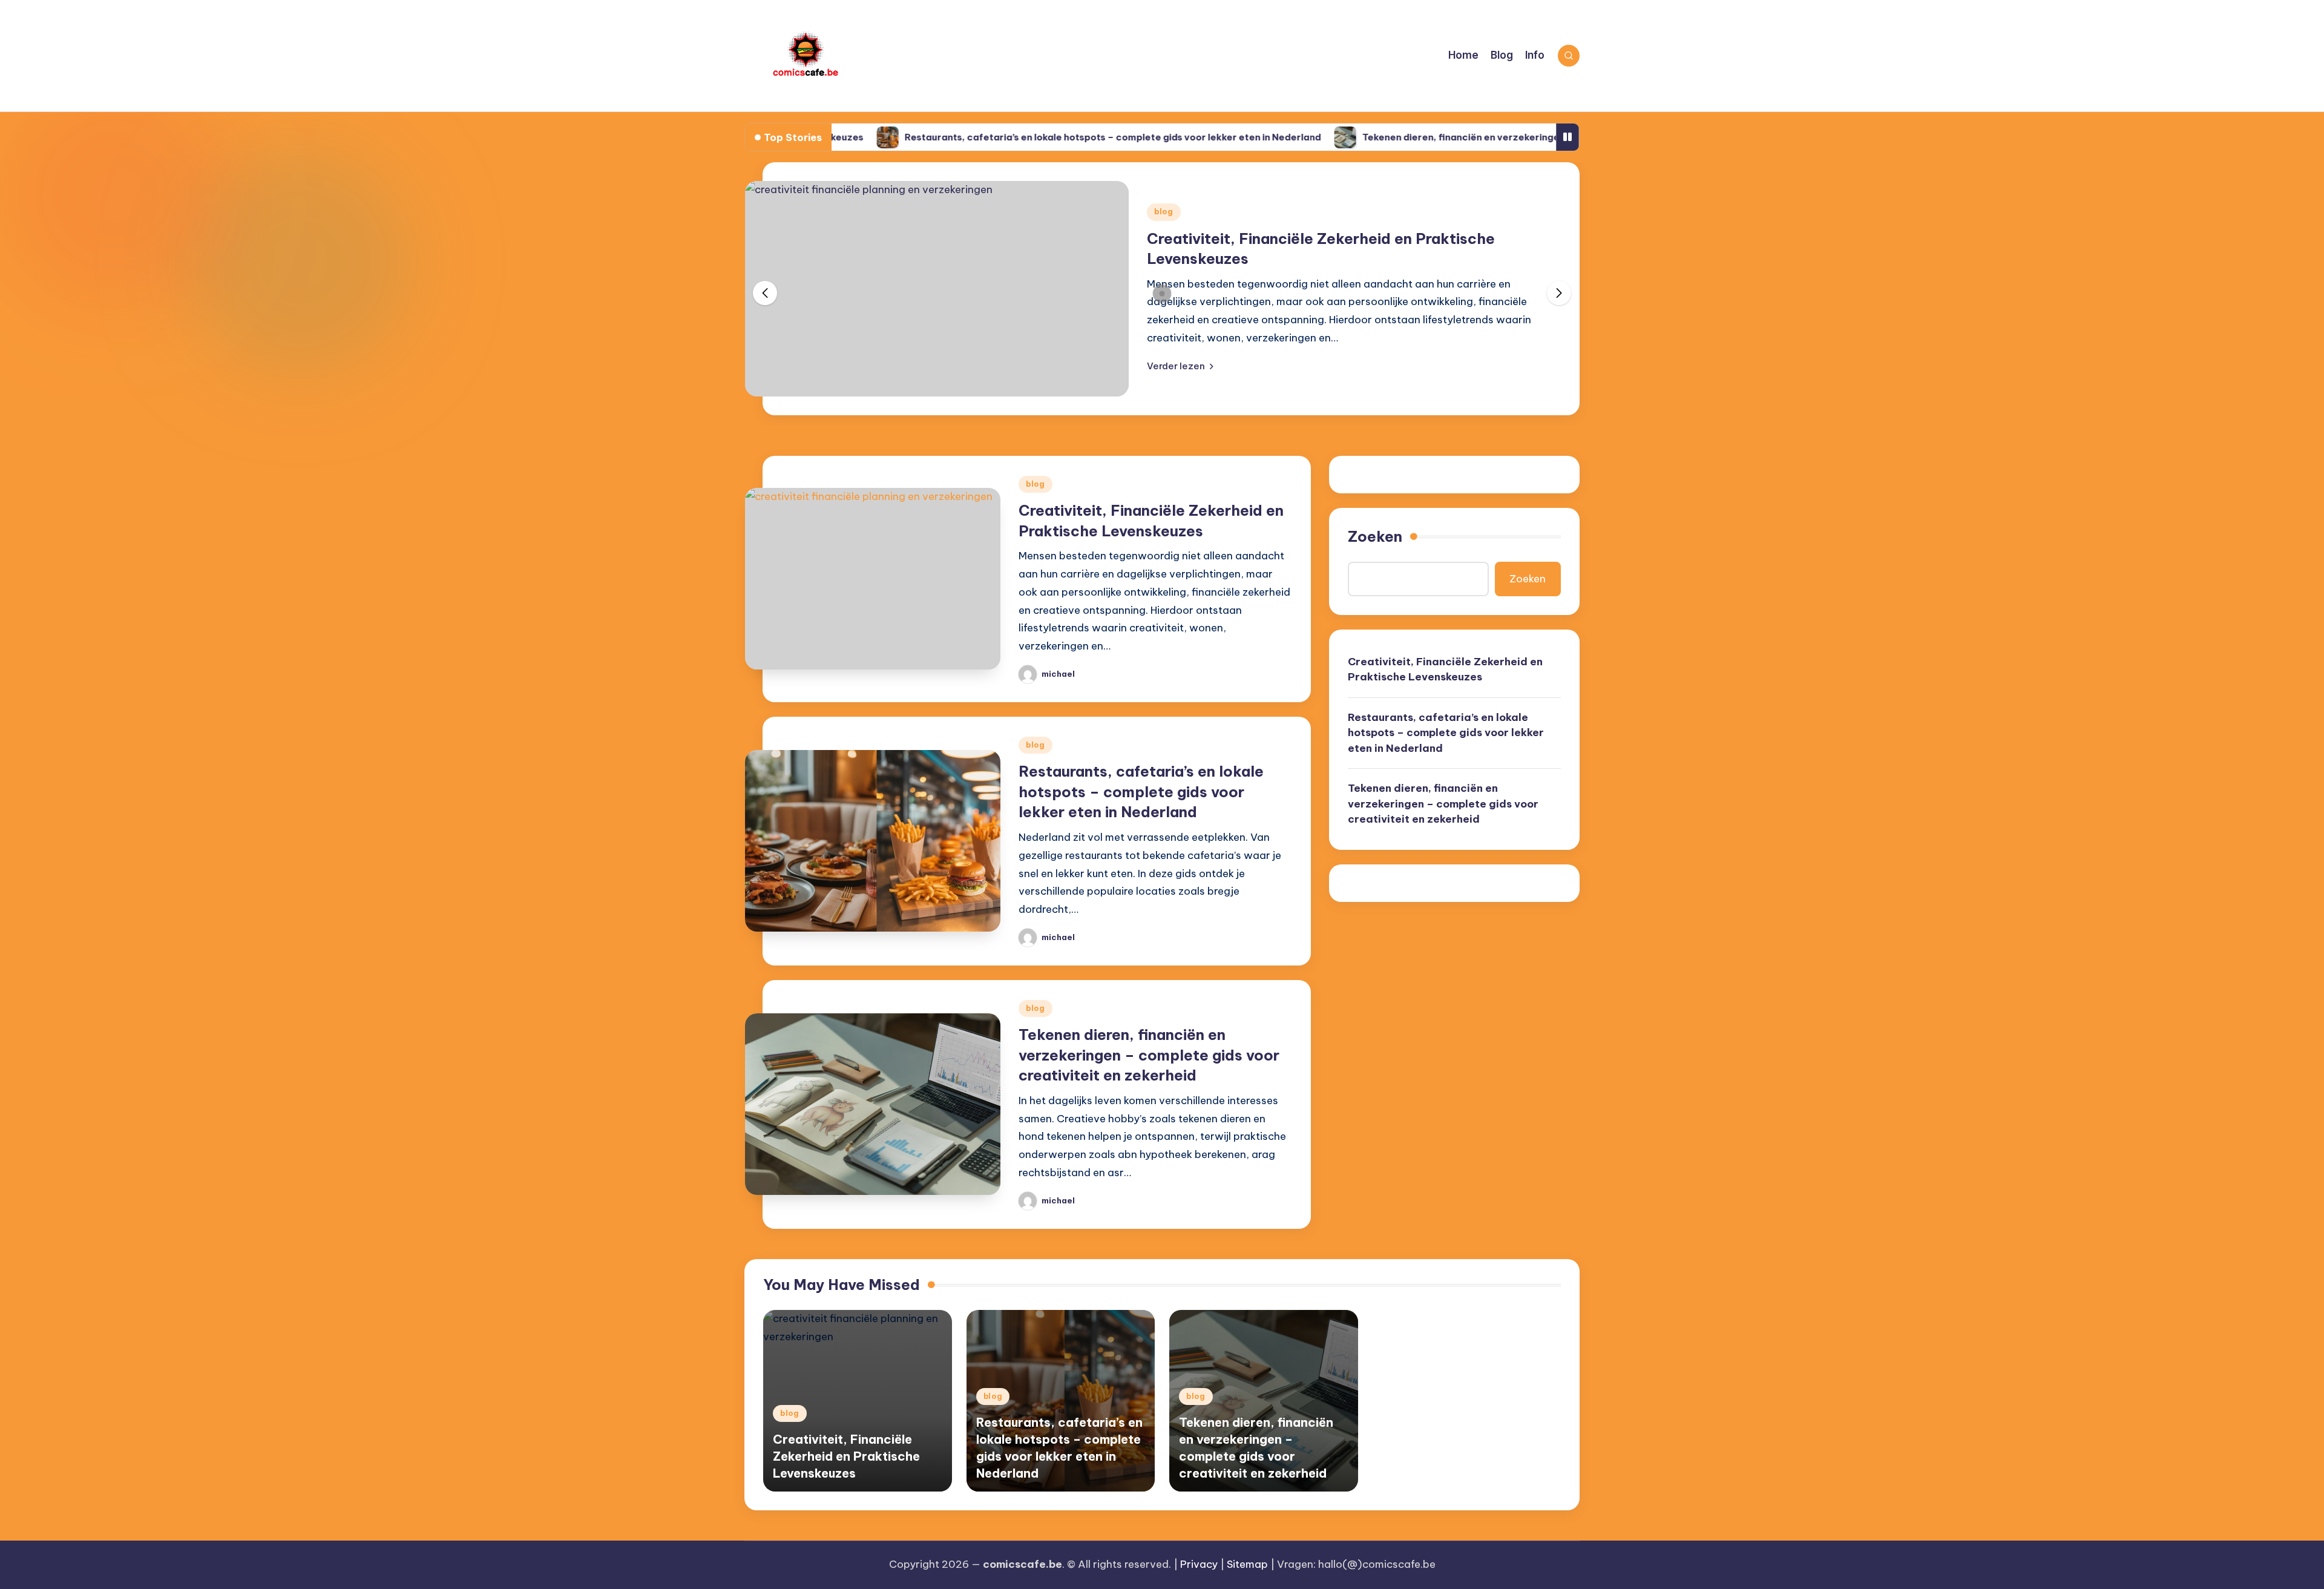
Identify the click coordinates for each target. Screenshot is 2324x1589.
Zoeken (1375, 536)
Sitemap (1247, 1564)
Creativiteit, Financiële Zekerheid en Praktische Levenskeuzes (1445, 669)
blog (1164, 212)
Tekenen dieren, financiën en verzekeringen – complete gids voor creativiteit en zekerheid (1495, 137)
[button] (1180, 366)
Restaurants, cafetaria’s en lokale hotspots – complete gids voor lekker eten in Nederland (1036, 137)
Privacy (1199, 1564)
